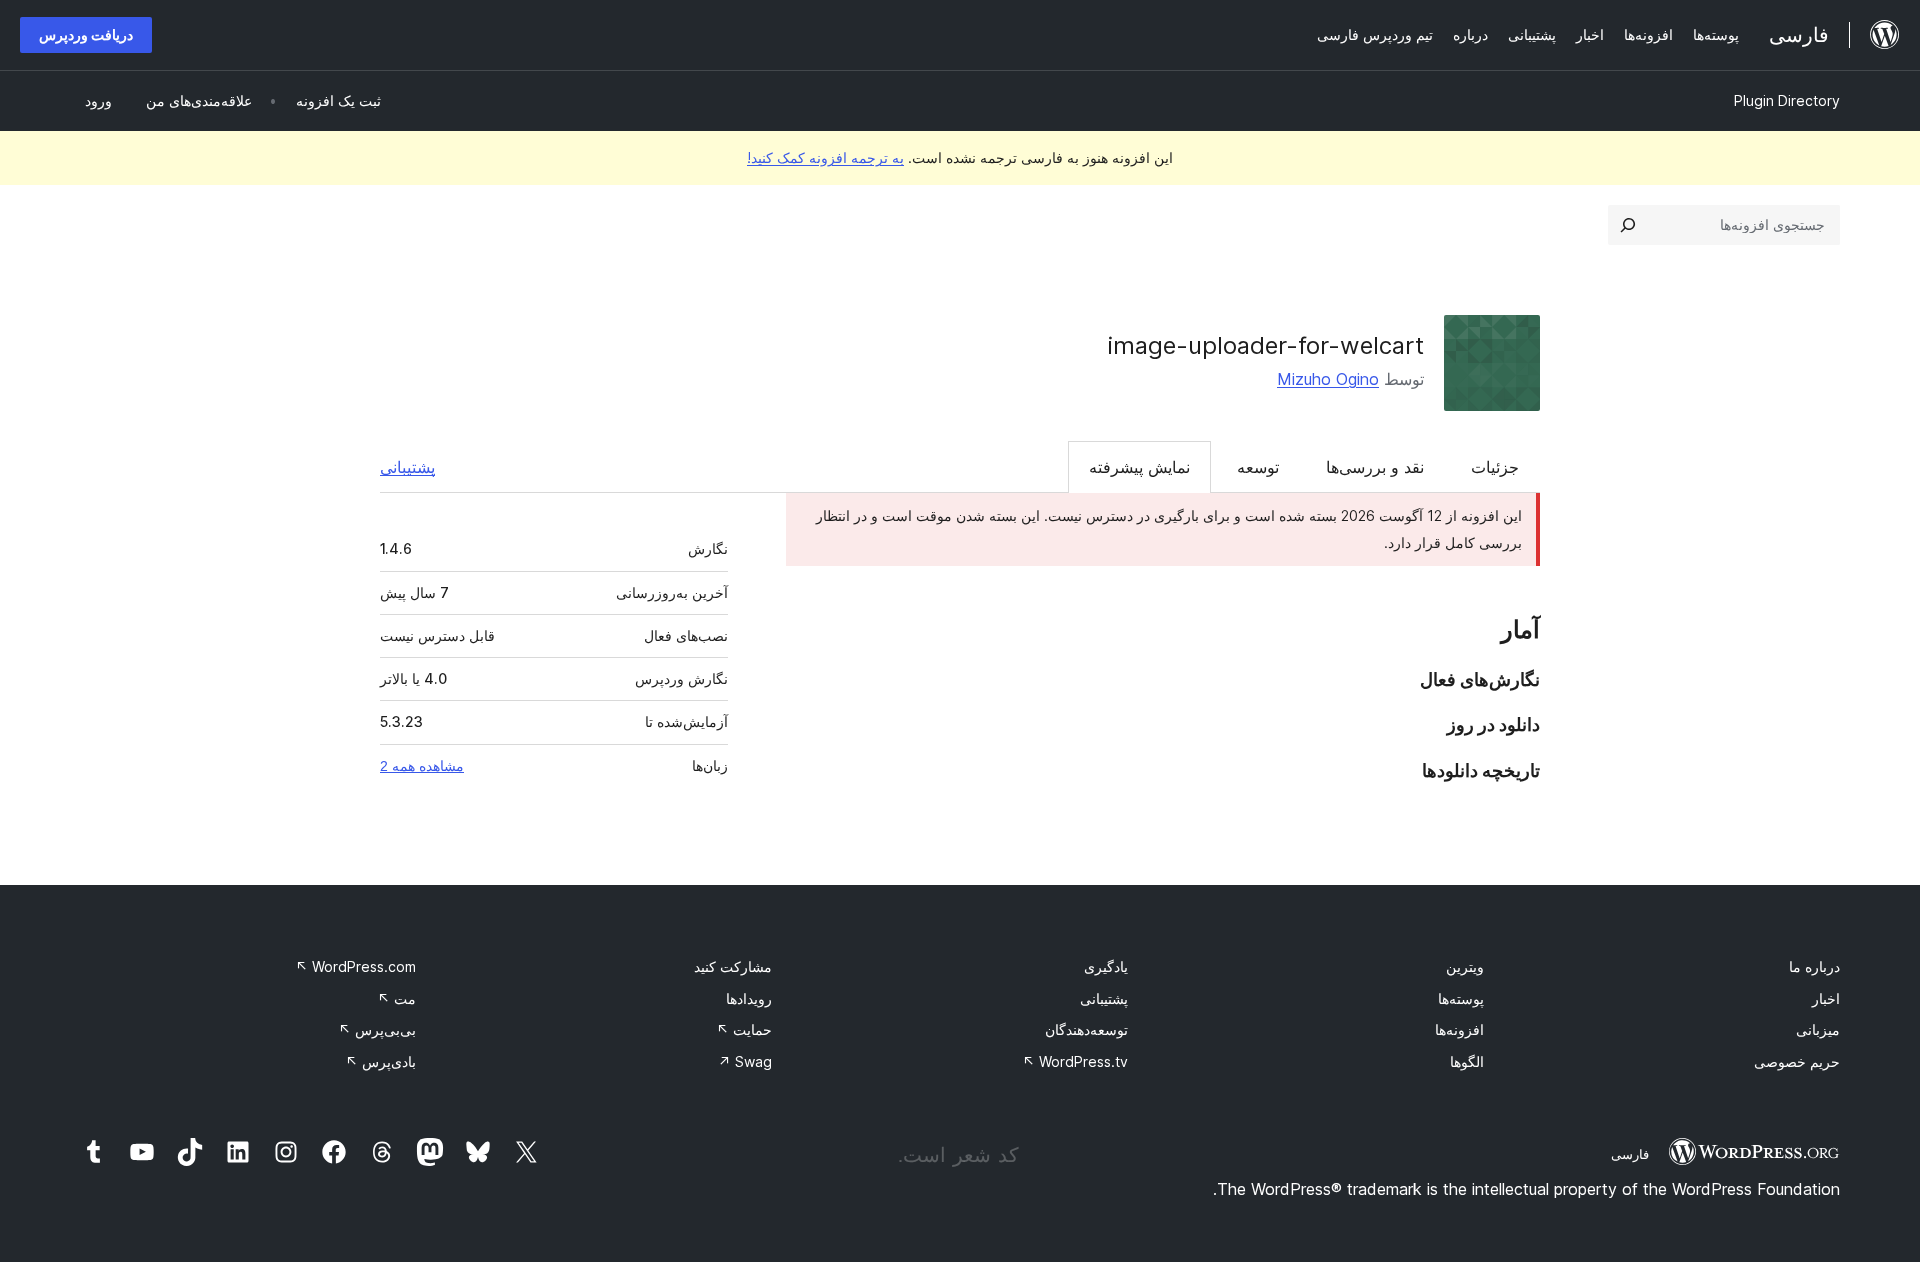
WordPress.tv (1075, 1061)
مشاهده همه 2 (422, 766)
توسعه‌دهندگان (1086, 1029)
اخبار (1826, 998)
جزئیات (1495, 467)
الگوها (1467, 1061)
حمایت (744, 1029)
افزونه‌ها (1459, 1029)
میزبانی (1818, 1029)
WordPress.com (355, 966)
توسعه (1258, 467)
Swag (745, 1061)
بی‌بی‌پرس (377, 1029)
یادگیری (1106, 966)
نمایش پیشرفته (1139, 467)
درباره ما (1814, 966)
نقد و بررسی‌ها (1375, 467)
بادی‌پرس (380, 1061)
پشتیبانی (407, 467)
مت (396, 998)
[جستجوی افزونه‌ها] (1628, 225)
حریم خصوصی (1797, 1061)
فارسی (1630, 1154)
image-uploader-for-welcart (1266, 345)
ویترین (1465, 966)
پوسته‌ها (1461, 998)
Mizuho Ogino (1328, 379)
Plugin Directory (1787, 100)
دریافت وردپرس (86, 34)
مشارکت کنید (733, 966)
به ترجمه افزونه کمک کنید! (825, 157)
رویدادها (749, 998)
